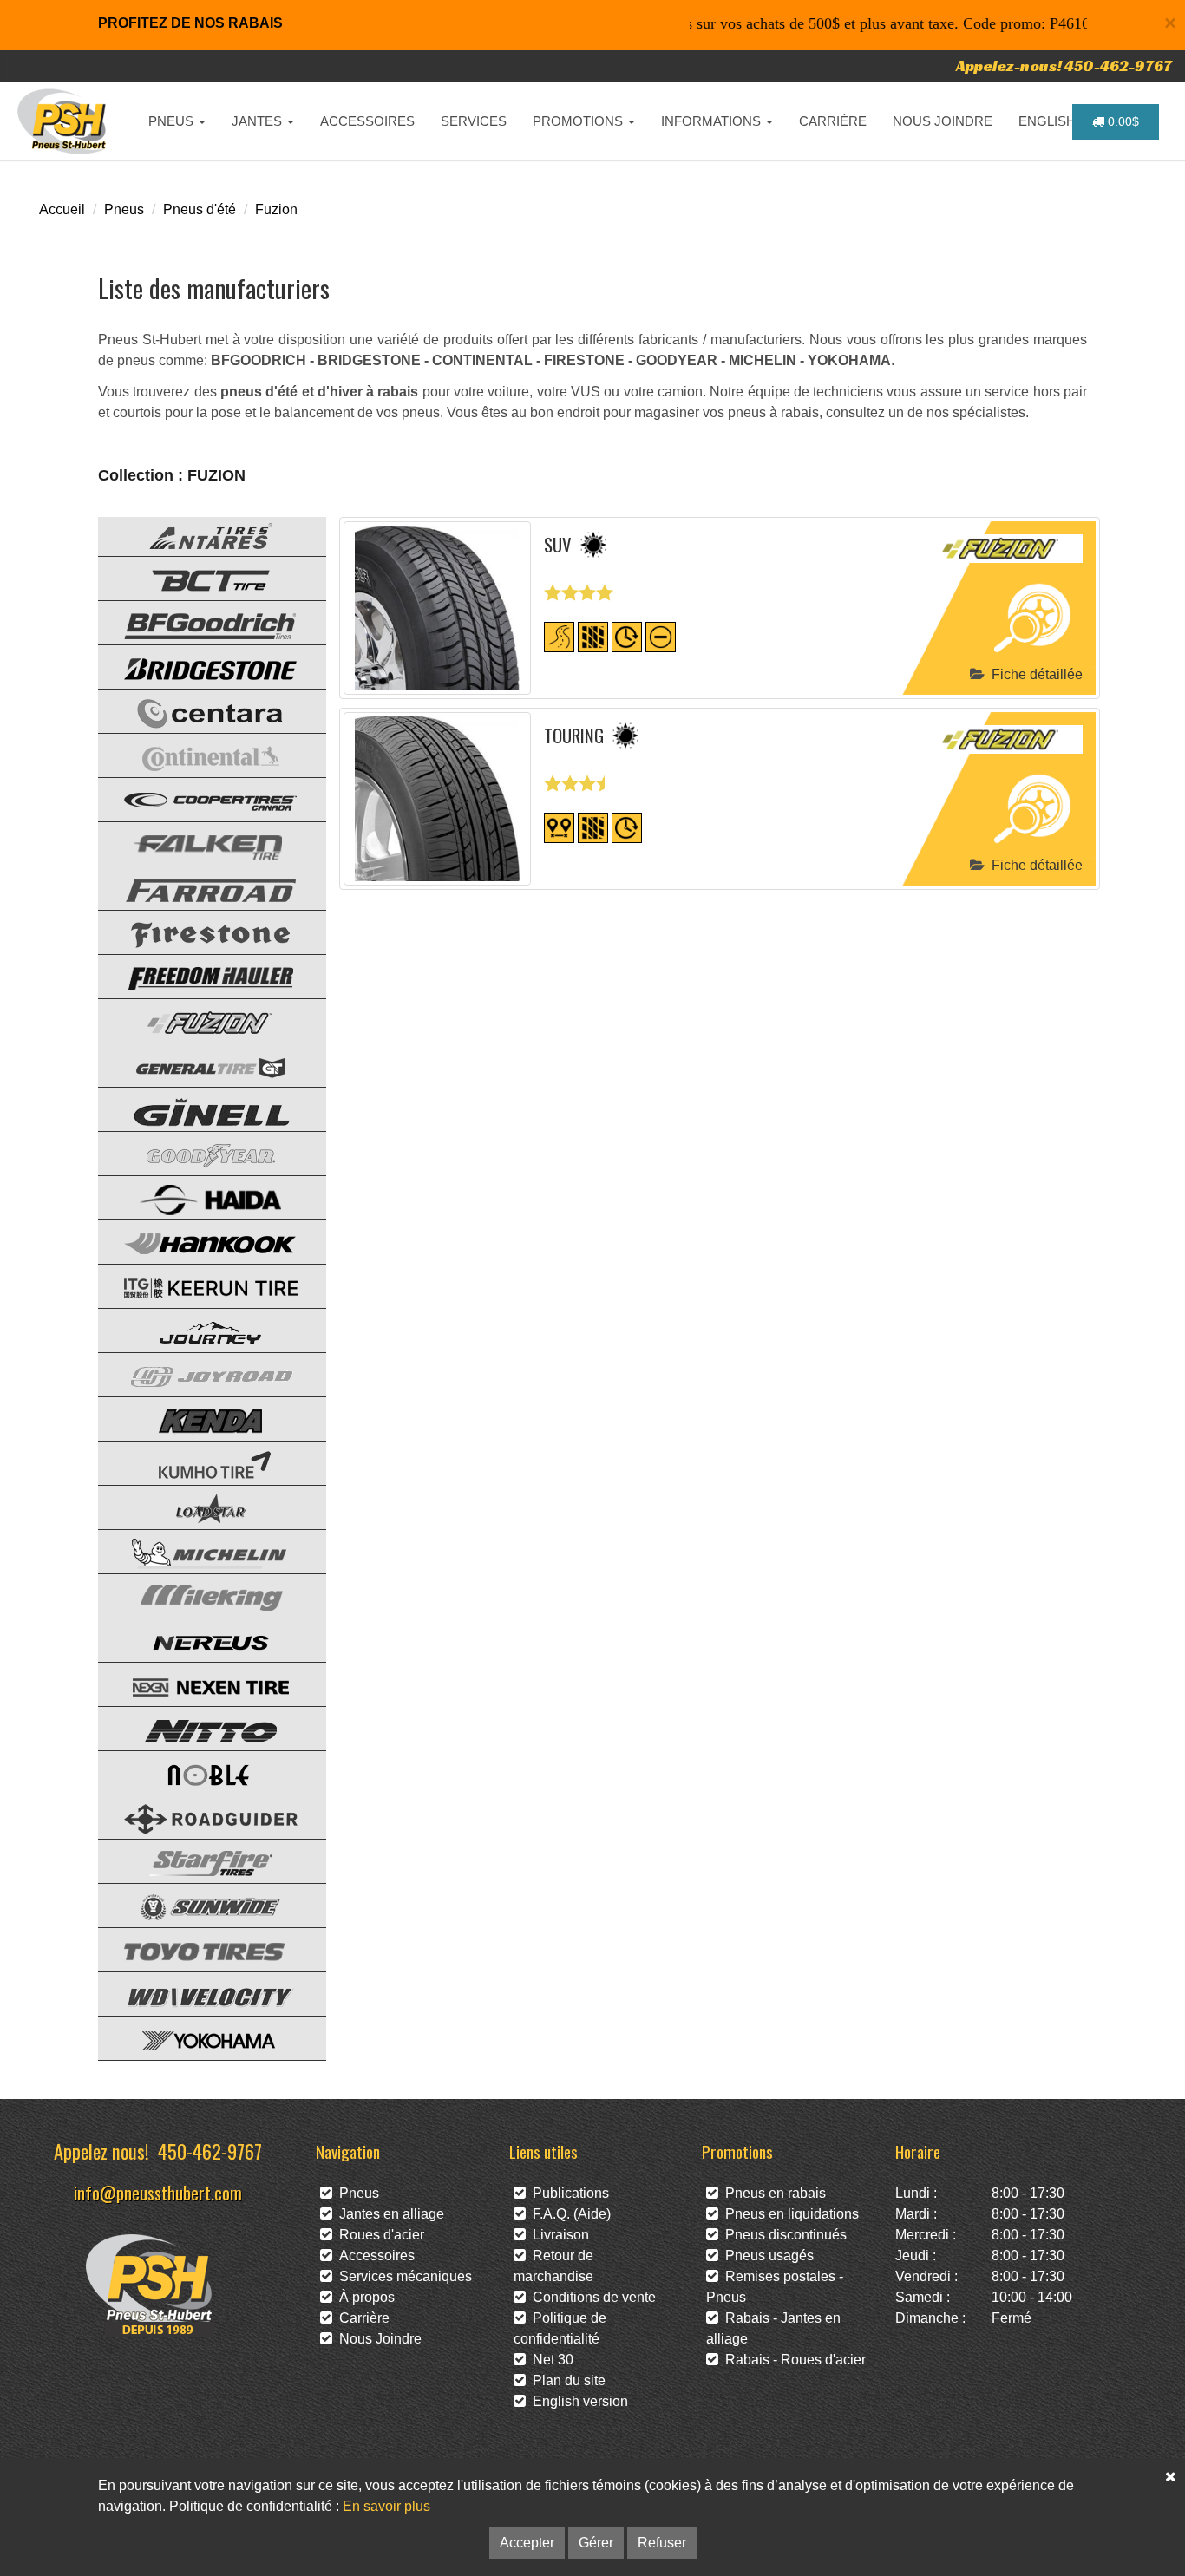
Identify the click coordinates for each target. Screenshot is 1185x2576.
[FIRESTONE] (198, 931)
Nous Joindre (377, 2339)
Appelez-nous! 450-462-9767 (1064, 65)
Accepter (527, 2543)
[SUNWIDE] (198, 1904)
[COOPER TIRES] (198, 798)
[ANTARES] (198, 533)
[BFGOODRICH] (198, 621)
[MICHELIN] (198, 1550)
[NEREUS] (198, 1639)
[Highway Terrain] (559, 636)
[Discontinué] (661, 636)
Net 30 (550, 2360)
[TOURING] (438, 799)
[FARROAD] (198, 887)
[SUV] (438, 608)
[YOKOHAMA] (198, 2037)
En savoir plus (386, 2506)
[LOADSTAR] (198, 1506)
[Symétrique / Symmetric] (593, 636)
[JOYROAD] (198, 1373)
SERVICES (474, 121)
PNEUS (173, 121)
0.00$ (1122, 121)
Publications (567, 2193)
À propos (363, 2297)
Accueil (62, 209)
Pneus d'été (200, 209)
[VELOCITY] (198, 1993)
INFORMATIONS (713, 121)
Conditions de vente (591, 2297)
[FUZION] (198, 1020)
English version (577, 2401)
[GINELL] (198, 1108)
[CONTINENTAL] (198, 754)
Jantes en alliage (388, 2214)
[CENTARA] (198, 710)
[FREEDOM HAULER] (198, 975)
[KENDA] (198, 1418)
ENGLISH (1049, 121)
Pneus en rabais (772, 2193)
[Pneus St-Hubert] (64, 121)
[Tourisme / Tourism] (559, 827)
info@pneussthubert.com (158, 2192)
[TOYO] (198, 1948)
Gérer (596, 2543)
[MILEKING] (198, 1595)
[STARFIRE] (198, 1860)
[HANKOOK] (198, 1241)
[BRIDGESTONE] (198, 666)
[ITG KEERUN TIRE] (198, 1285)
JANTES (259, 121)
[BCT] (198, 577)
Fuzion (276, 209)
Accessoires (373, 2256)
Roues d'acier (378, 2235)
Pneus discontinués (782, 2235)
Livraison (557, 2235)
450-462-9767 (210, 2151)
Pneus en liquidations (789, 2214)
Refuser (662, 2543)
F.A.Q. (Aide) (568, 2214)
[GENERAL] (198, 1064)
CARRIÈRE (833, 121)
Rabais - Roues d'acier (792, 2360)
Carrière (361, 2318)
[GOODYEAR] (198, 1152)
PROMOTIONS (579, 121)
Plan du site (566, 2380)
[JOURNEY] (198, 1329)
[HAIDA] (198, 1196)
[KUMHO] (198, 1462)
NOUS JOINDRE (943, 121)
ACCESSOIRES (367, 121)
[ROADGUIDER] (198, 1816)
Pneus (124, 209)
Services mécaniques (402, 2276)
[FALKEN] (198, 843)
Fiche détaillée (1034, 674)
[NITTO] (198, 1727)
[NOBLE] (198, 1772)
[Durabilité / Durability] (627, 636)
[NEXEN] (198, 1683)
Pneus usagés (766, 2256)
